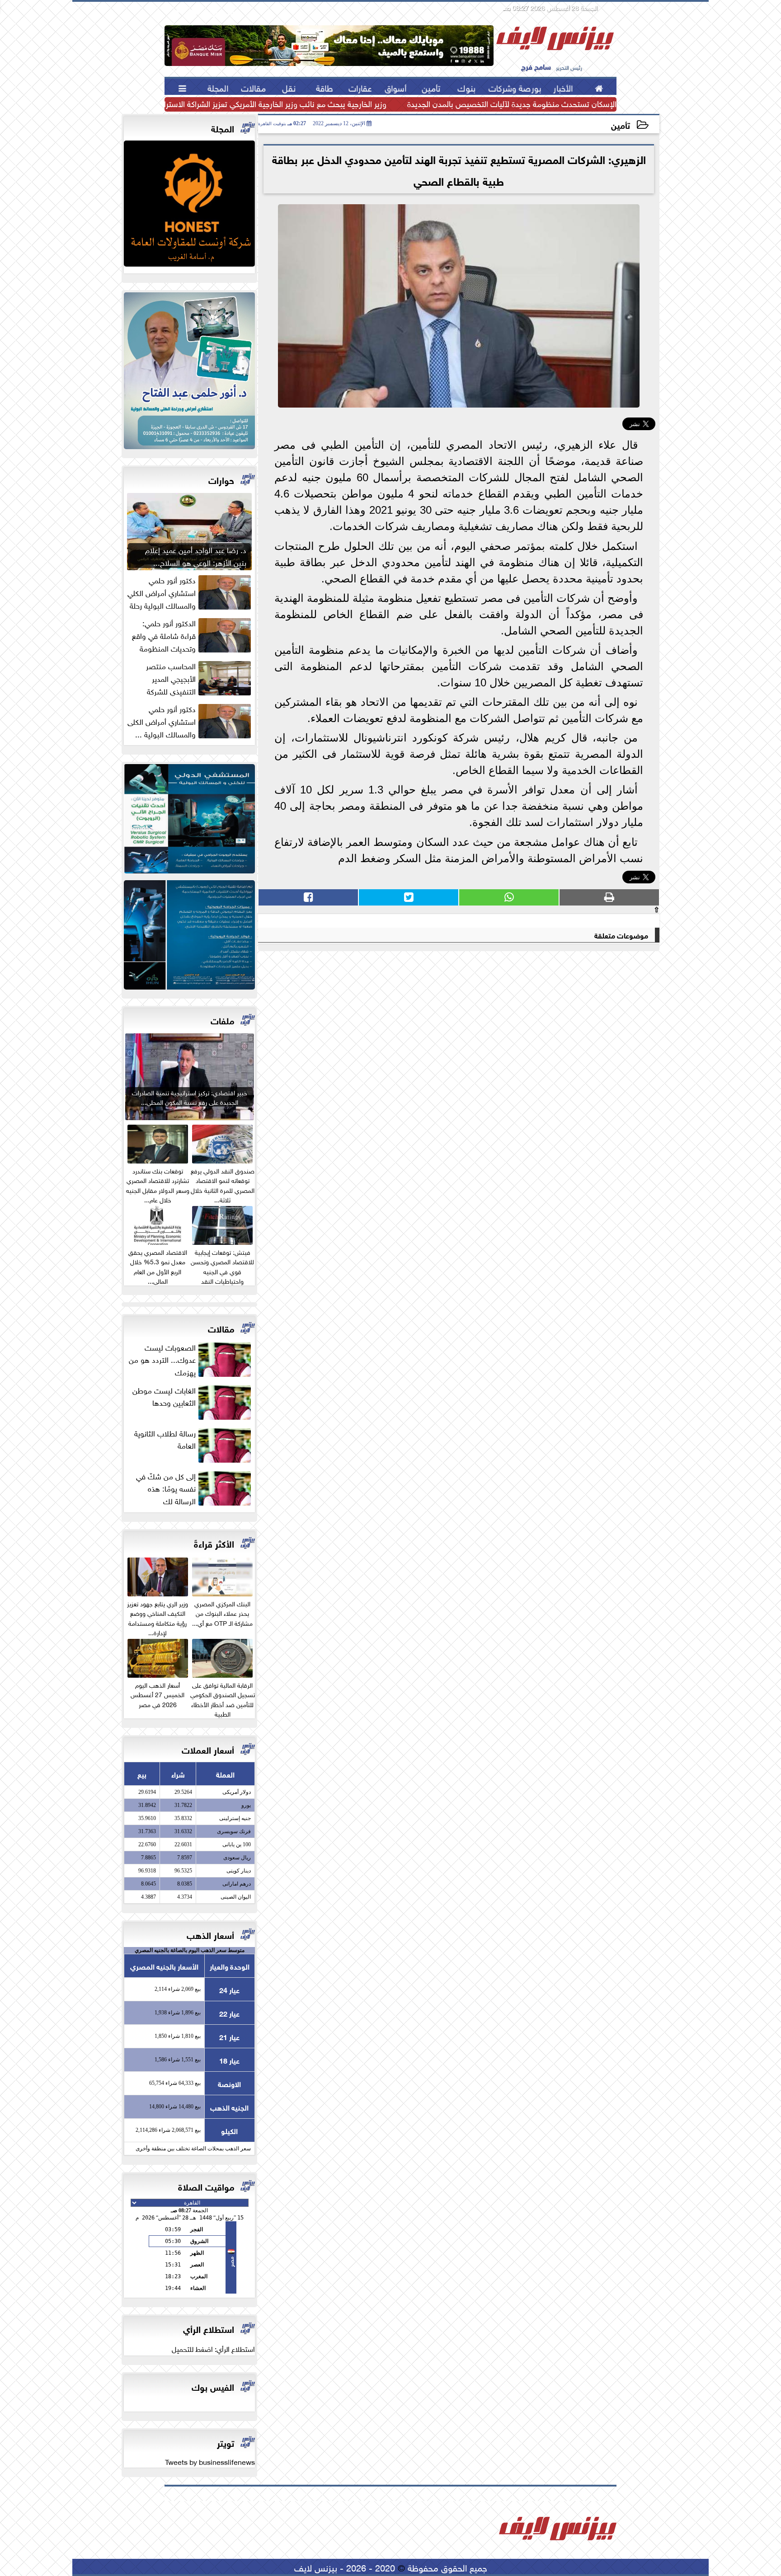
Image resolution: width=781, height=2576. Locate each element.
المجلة (223, 128)
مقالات (221, 1328)
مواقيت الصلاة (206, 2186)
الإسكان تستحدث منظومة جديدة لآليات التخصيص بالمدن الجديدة (512, 103)
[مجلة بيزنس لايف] (189, 206)
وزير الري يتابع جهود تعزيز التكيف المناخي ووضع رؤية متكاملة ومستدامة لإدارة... (158, 1617)
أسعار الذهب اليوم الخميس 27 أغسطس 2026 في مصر (158, 1694)
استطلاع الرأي (209, 2328)
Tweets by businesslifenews (210, 2461)
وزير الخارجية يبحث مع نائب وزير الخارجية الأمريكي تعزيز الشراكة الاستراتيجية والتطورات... (246, 103)
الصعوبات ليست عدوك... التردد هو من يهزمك (162, 1359)
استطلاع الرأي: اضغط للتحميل (213, 2348)
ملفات (222, 1020)
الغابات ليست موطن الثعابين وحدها (164, 1396)
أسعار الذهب (210, 1934)
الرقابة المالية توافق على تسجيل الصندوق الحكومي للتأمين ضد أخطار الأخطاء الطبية (223, 1699)
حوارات (221, 479)
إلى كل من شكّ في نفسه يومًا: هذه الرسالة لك (166, 1488)
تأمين (621, 124)
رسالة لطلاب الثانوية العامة (165, 1439)
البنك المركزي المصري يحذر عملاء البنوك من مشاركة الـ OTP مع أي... (222, 1612)
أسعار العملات (208, 1749)
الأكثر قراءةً (214, 1543)
